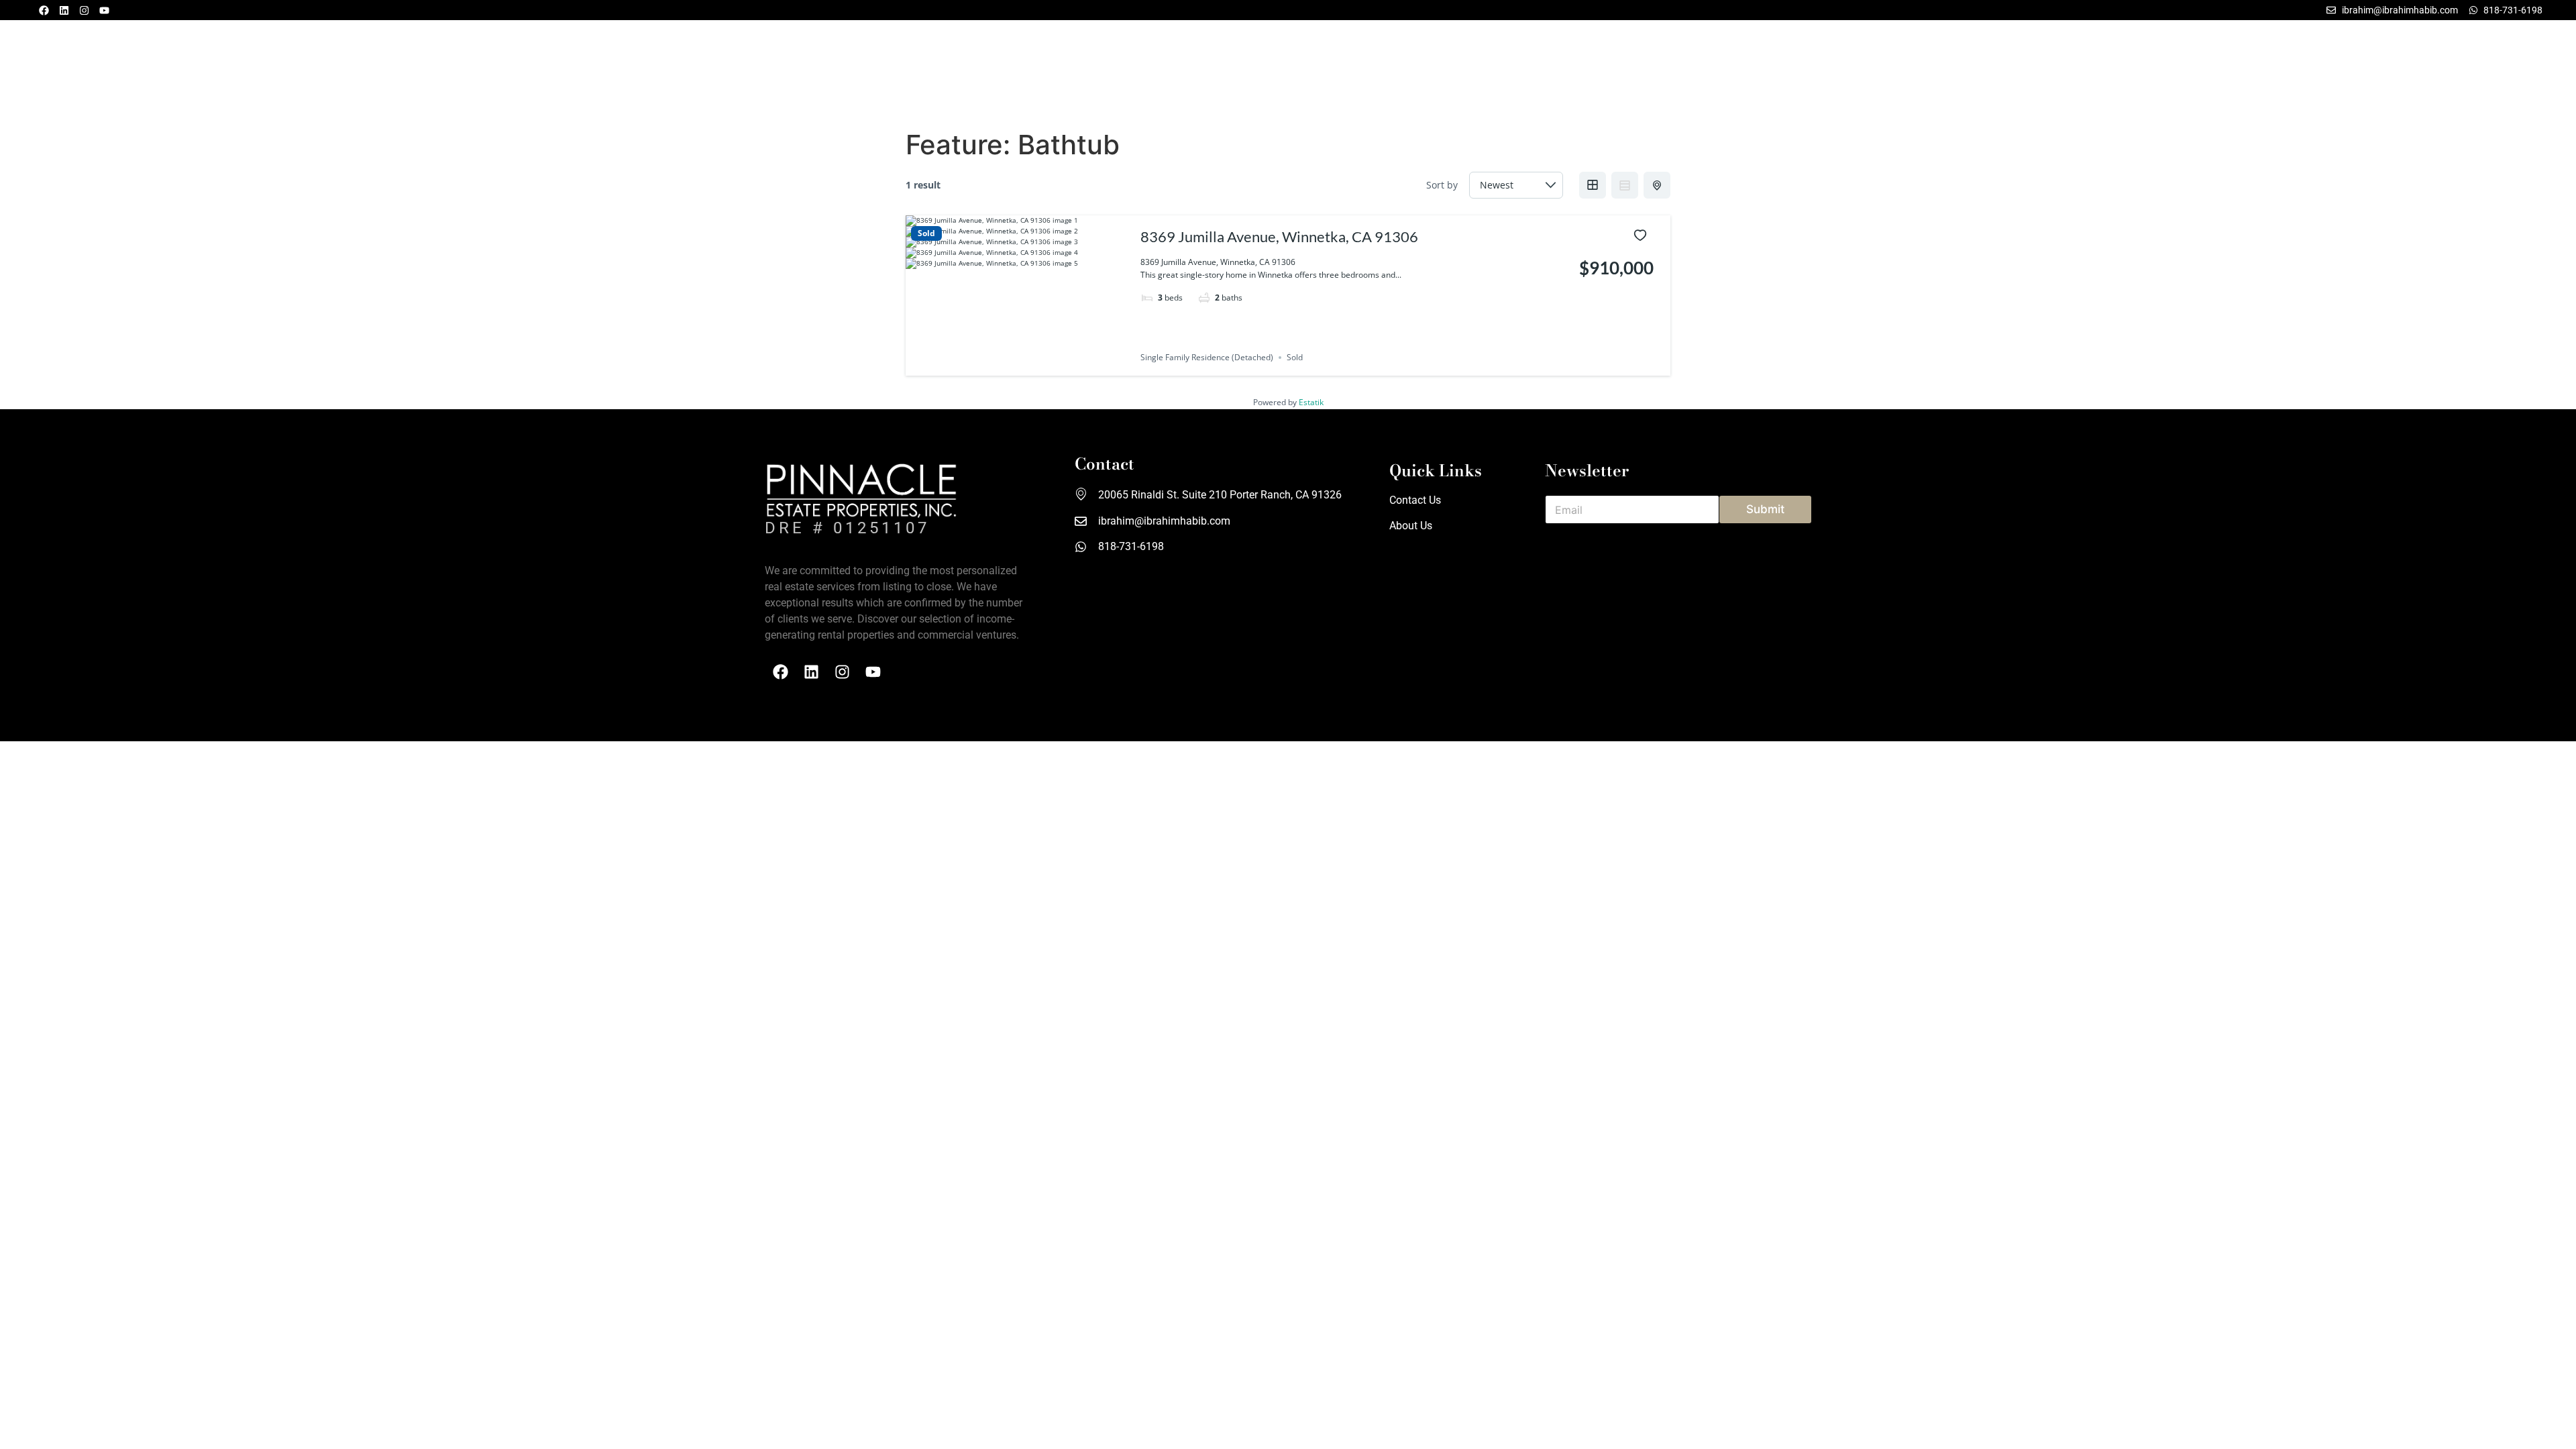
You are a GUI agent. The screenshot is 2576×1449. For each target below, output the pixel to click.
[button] (107, 72)
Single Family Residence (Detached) (1207, 357)
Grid (1593, 185)
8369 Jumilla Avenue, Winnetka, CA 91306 (1279, 236)
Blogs (201, 72)
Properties (103, 72)
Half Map (1657, 185)
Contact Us (2413, 72)
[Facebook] (44, 10)
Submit (1765, 509)
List (1625, 185)
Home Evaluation (2499, 72)
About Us (2348, 72)
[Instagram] (84, 10)
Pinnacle (2289, 72)
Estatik (1311, 402)
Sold (926, 233)
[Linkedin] (64, 10)
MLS (162, 72)
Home (48, 72)
